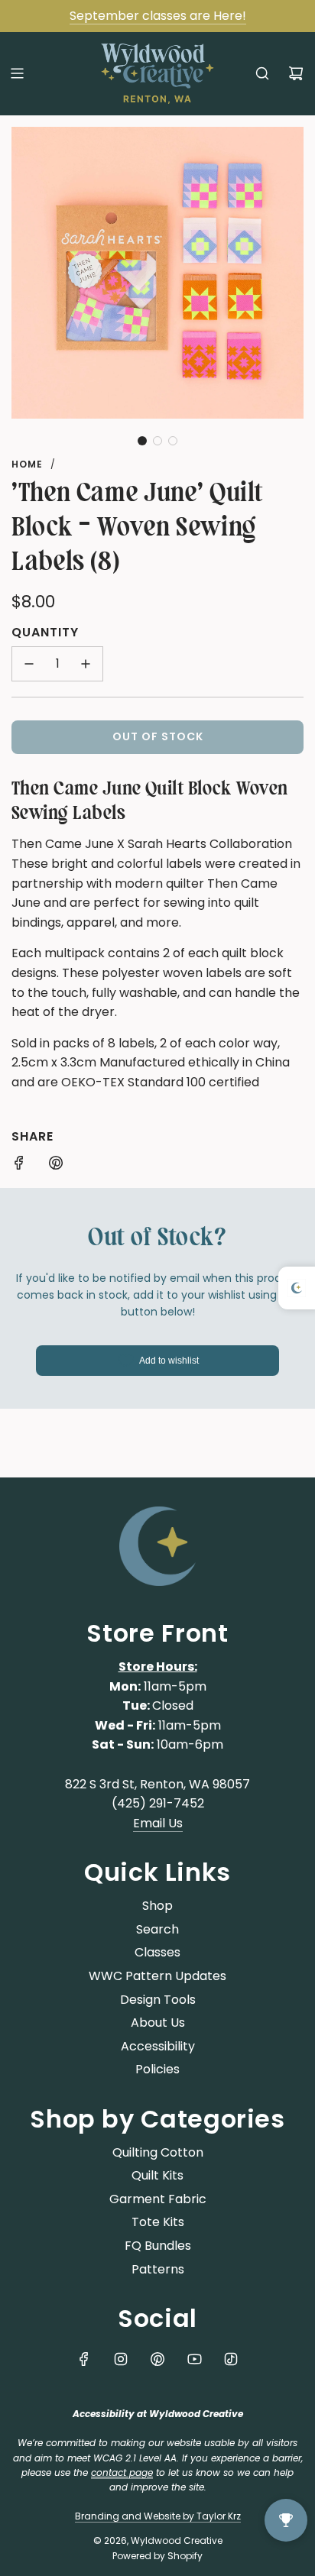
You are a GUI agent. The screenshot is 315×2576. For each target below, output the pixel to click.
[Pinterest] (157, 2359)
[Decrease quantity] (29, 664)
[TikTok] (231, 2359)
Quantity (45, 632)
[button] (142, 441)
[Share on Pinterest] (56, 1166)
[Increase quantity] (86, 664)
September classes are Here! (158, 16)
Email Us (158, 1823)
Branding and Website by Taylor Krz (158, 2516)
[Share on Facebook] (19, 1166)
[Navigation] (17, 73)
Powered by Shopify (157, 2556)
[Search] (262, 73)
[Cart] (296, 73)
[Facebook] (84, 2359)
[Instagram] (121, 2359)
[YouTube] (194, 2359)
